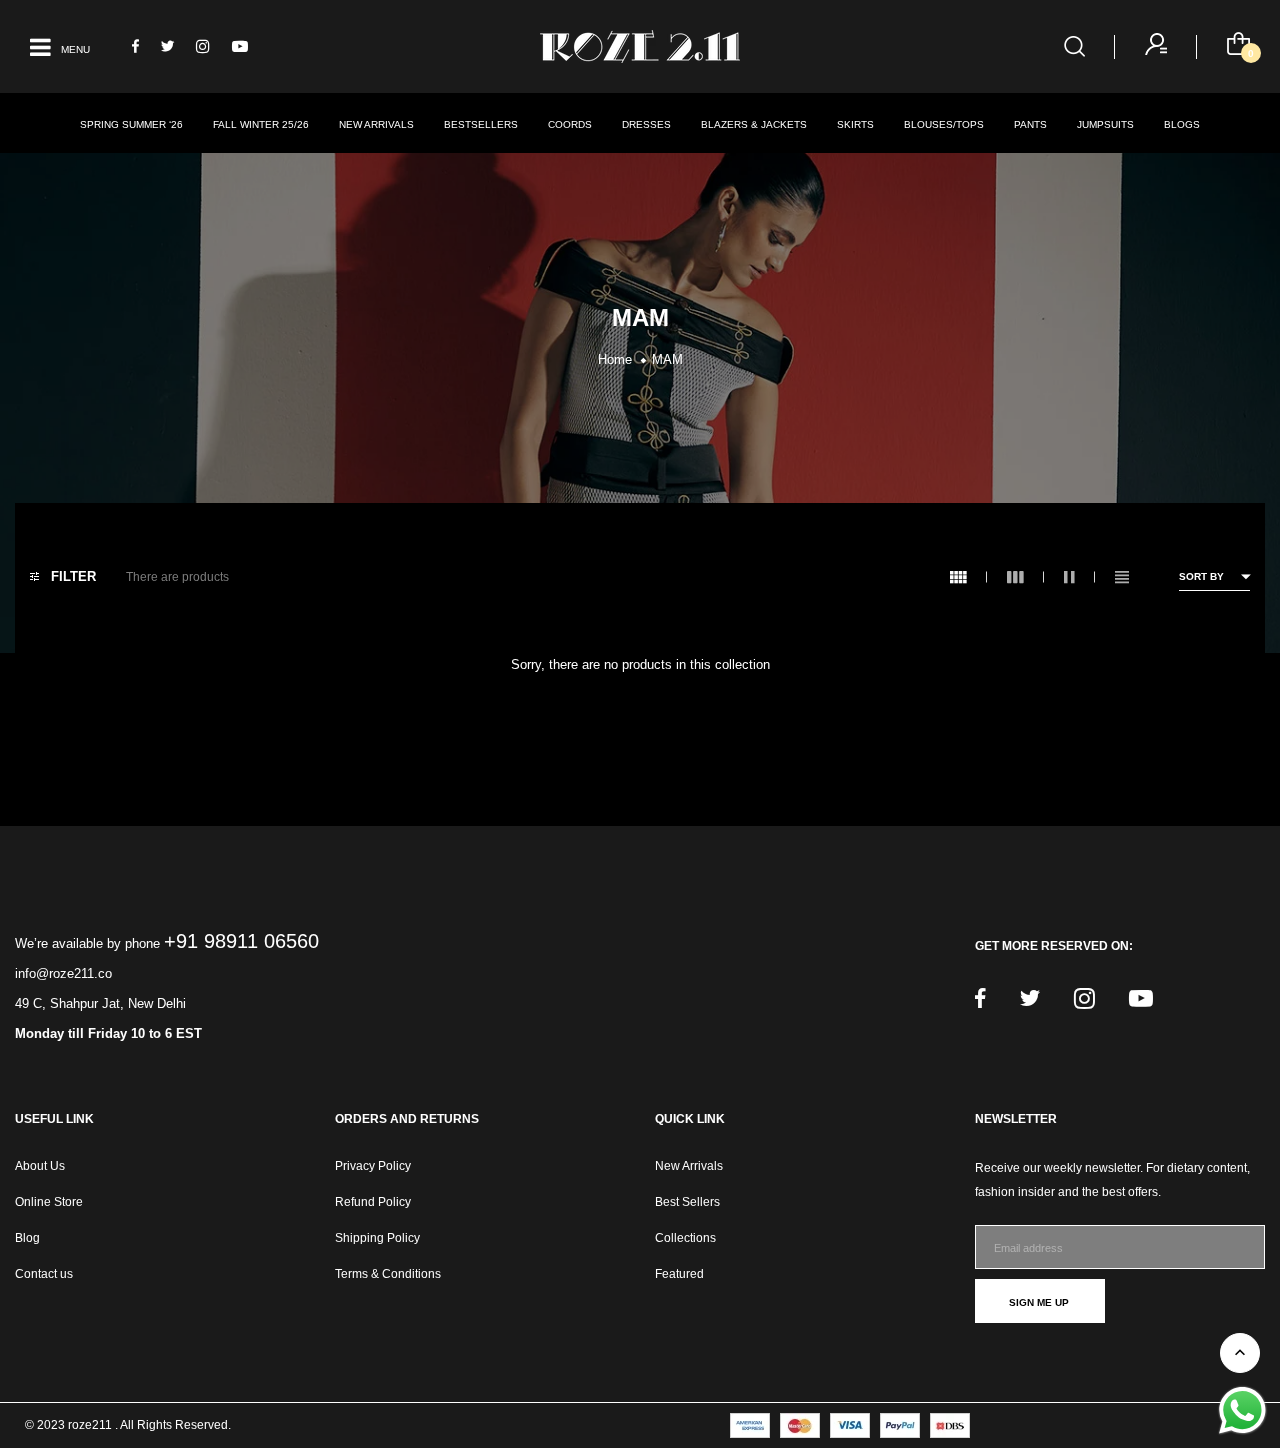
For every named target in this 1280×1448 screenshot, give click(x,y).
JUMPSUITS (1105, 124)
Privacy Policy (373, 1166)
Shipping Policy (377, 1238)
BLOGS (1182, 124)
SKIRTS (855, 124)
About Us (40, 1166)
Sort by (1201, 576)
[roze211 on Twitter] (167, 46)
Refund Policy (373, 1202)
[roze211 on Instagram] (203, 46)
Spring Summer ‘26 (131, 124)
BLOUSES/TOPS (944, 124)
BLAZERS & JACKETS (754, 124)
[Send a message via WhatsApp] (1242, 1410)
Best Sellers (687, 1202)
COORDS (570, 124)
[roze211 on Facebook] (135, 46)
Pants (1030, 124)
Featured (679, 1274)
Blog (27, 1238)
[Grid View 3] (1025, 577)
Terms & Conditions (388, 1274)
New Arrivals (689, 1166)
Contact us (44, 1274)
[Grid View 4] (968, 577)
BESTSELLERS (481, 124)
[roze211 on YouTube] (240, 46)
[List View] (1132, 577)
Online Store (49, 1202)
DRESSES (646, 124)
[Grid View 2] (1079, 577)
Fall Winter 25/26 (261, 124)
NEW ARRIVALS (376, 124)
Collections (685, 1238)
